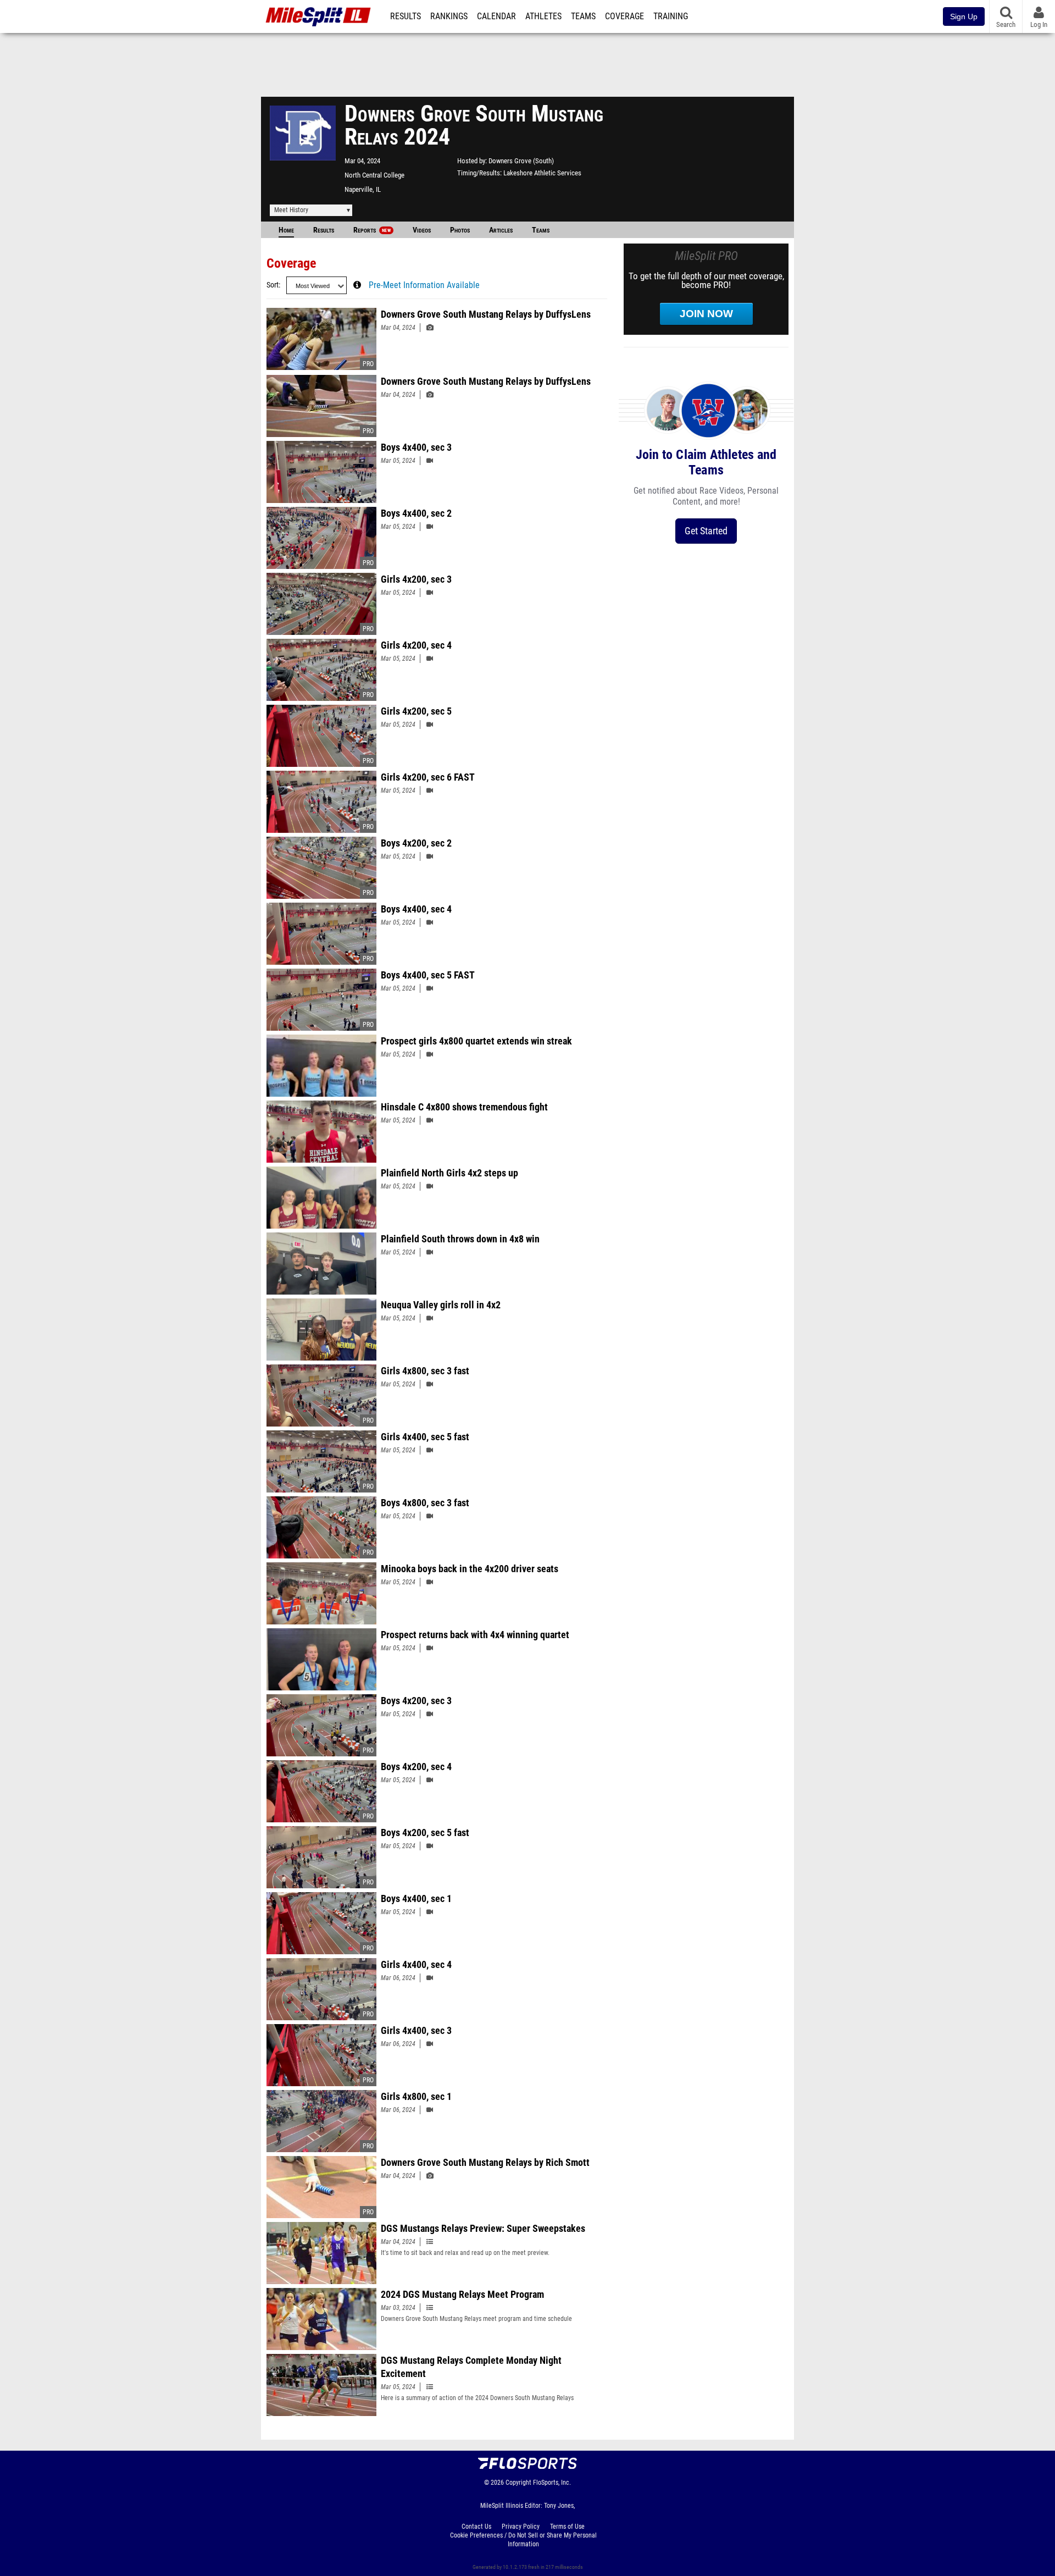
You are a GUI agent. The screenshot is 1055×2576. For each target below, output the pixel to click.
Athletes (543, 16)
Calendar (496, 16)
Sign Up (964, 16)
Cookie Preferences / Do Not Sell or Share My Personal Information (523, 2540)
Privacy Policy (521, 2527)
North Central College (374, 175)
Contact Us (476, 2527)
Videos (422, 230)
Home (286, 230)
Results (406, 16)
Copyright (518, 2483)
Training (671, 16)
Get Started (706, 531)
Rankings (449, 16)
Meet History (291, 210)
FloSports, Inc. (552, 2483)
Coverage (624, 16)
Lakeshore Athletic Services (542, 173)
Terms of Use (567, 2527)
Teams (583, 16)
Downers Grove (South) (521, 161)
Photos (460, 230)
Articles (501, 230)
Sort (273, 285)
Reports (372, 230)
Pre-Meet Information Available (424, 285)
